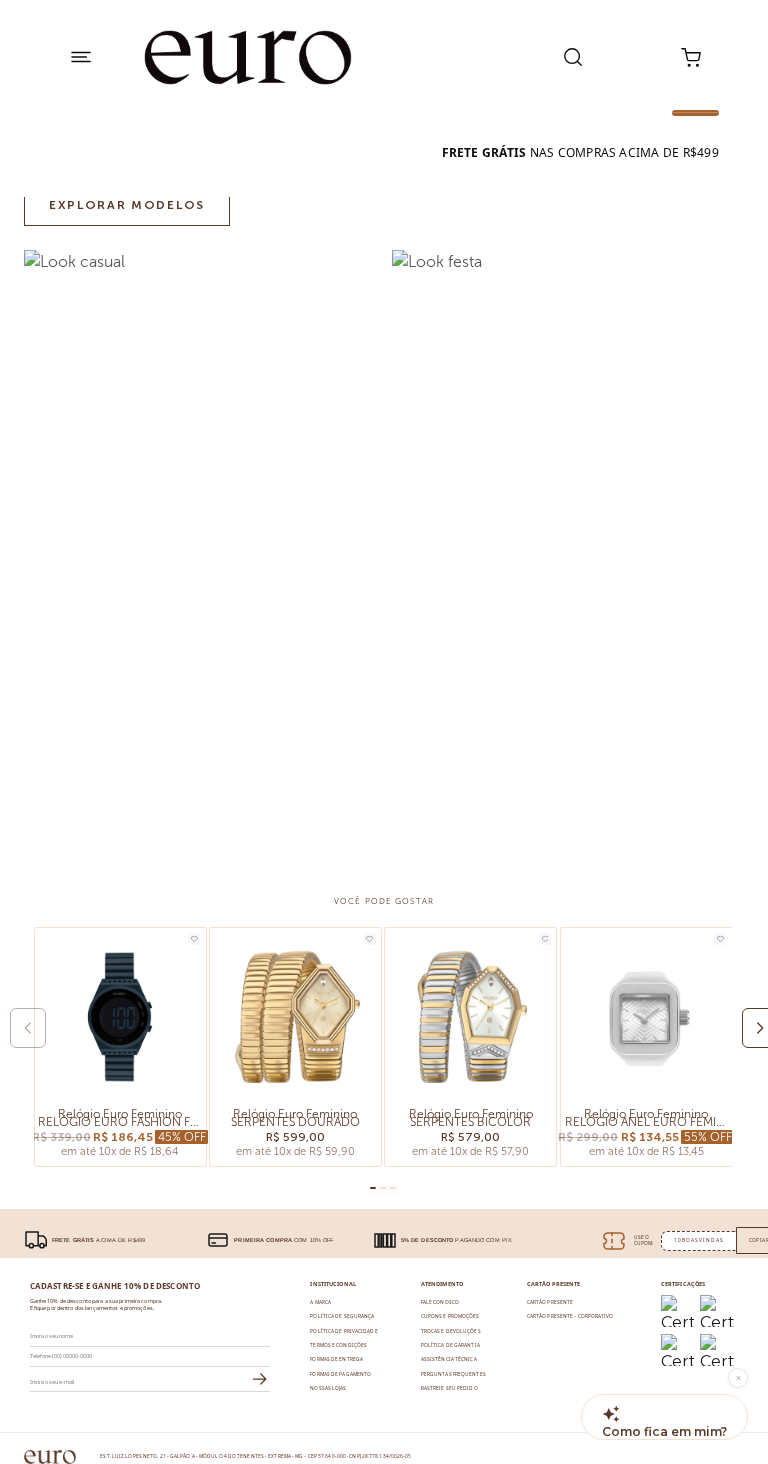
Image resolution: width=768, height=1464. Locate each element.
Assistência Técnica (449, 1359)
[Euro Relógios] (248, 57)
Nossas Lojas (328, 1388)
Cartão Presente (550, 1302)
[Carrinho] (691, 57)
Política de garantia (450, 1345)
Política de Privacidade (343, 1331)
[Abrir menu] (80, 57)
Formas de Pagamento (340, 1374)
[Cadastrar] (260, 1380)
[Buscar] (573, 57)
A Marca (320, 1302)
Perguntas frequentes (453, 1374)
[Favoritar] (194, 939)
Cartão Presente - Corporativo (570, 1316)
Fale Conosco (440, 1302)
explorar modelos (127, 205)
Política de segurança (342, 1316)
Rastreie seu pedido (449, 1388)
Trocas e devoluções (451, 1331)
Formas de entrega (336, 1359)
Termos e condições (338, 1345)
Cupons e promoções (450, 1316)
